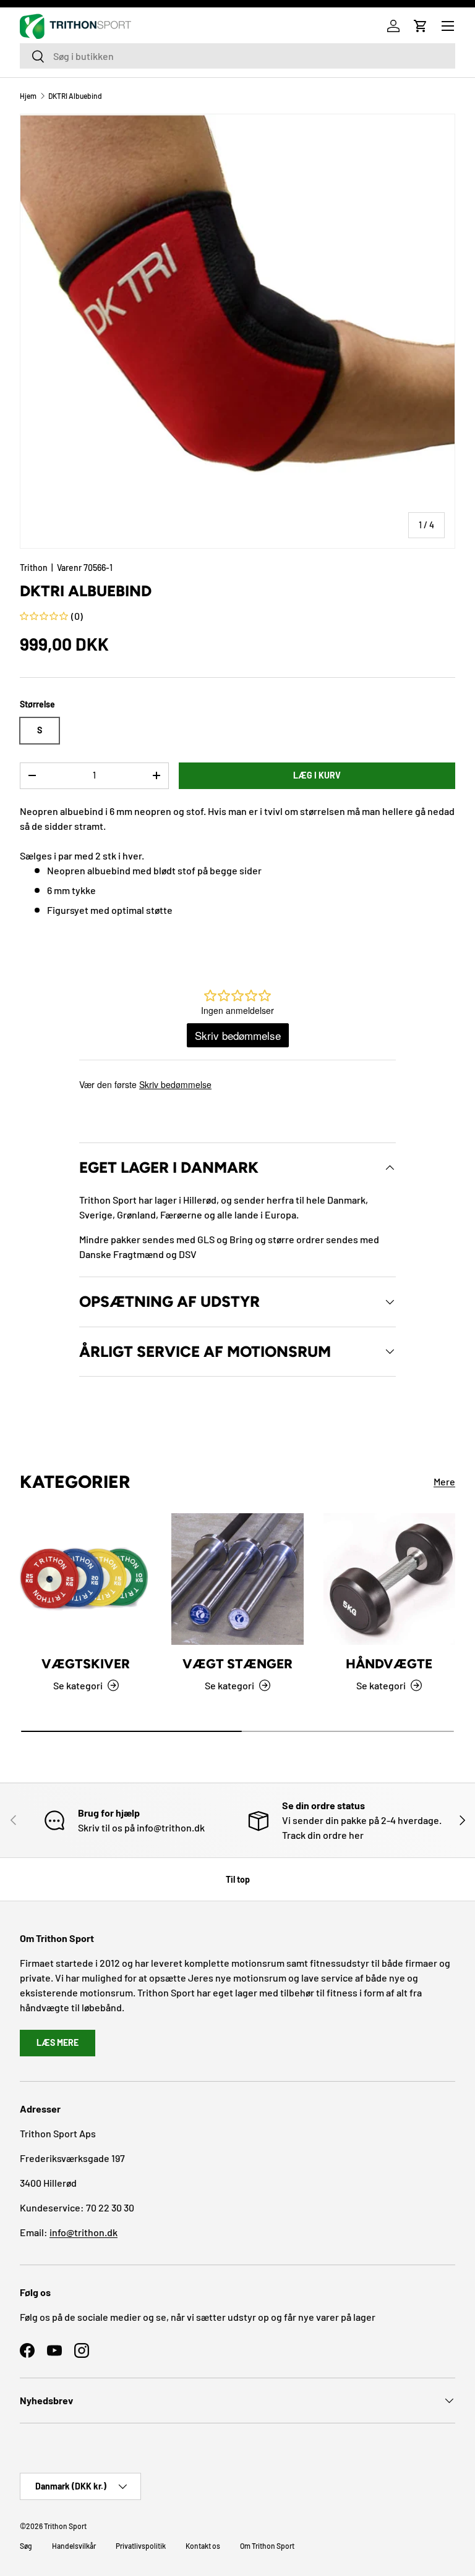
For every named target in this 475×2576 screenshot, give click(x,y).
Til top (238, 1879)
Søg (26, 2546)
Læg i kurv (317, 775)
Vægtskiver (86, 1664)
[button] (421, 26)
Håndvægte (389, 1664)
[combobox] (237, 56)
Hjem (28, 96)
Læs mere (58, 2042)
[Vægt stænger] (237, 1579)
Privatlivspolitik (141, 2546)
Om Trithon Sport (267, 2546)
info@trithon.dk (83, 2232)
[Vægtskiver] (86, 1579)
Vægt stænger (237, 1664)
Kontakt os (203, 2546)
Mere (444, 1481)
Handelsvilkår (74, 2546)
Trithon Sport (65, 2526)
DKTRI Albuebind (75, 96)
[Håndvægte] (389, 1579)
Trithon (34, 568)
